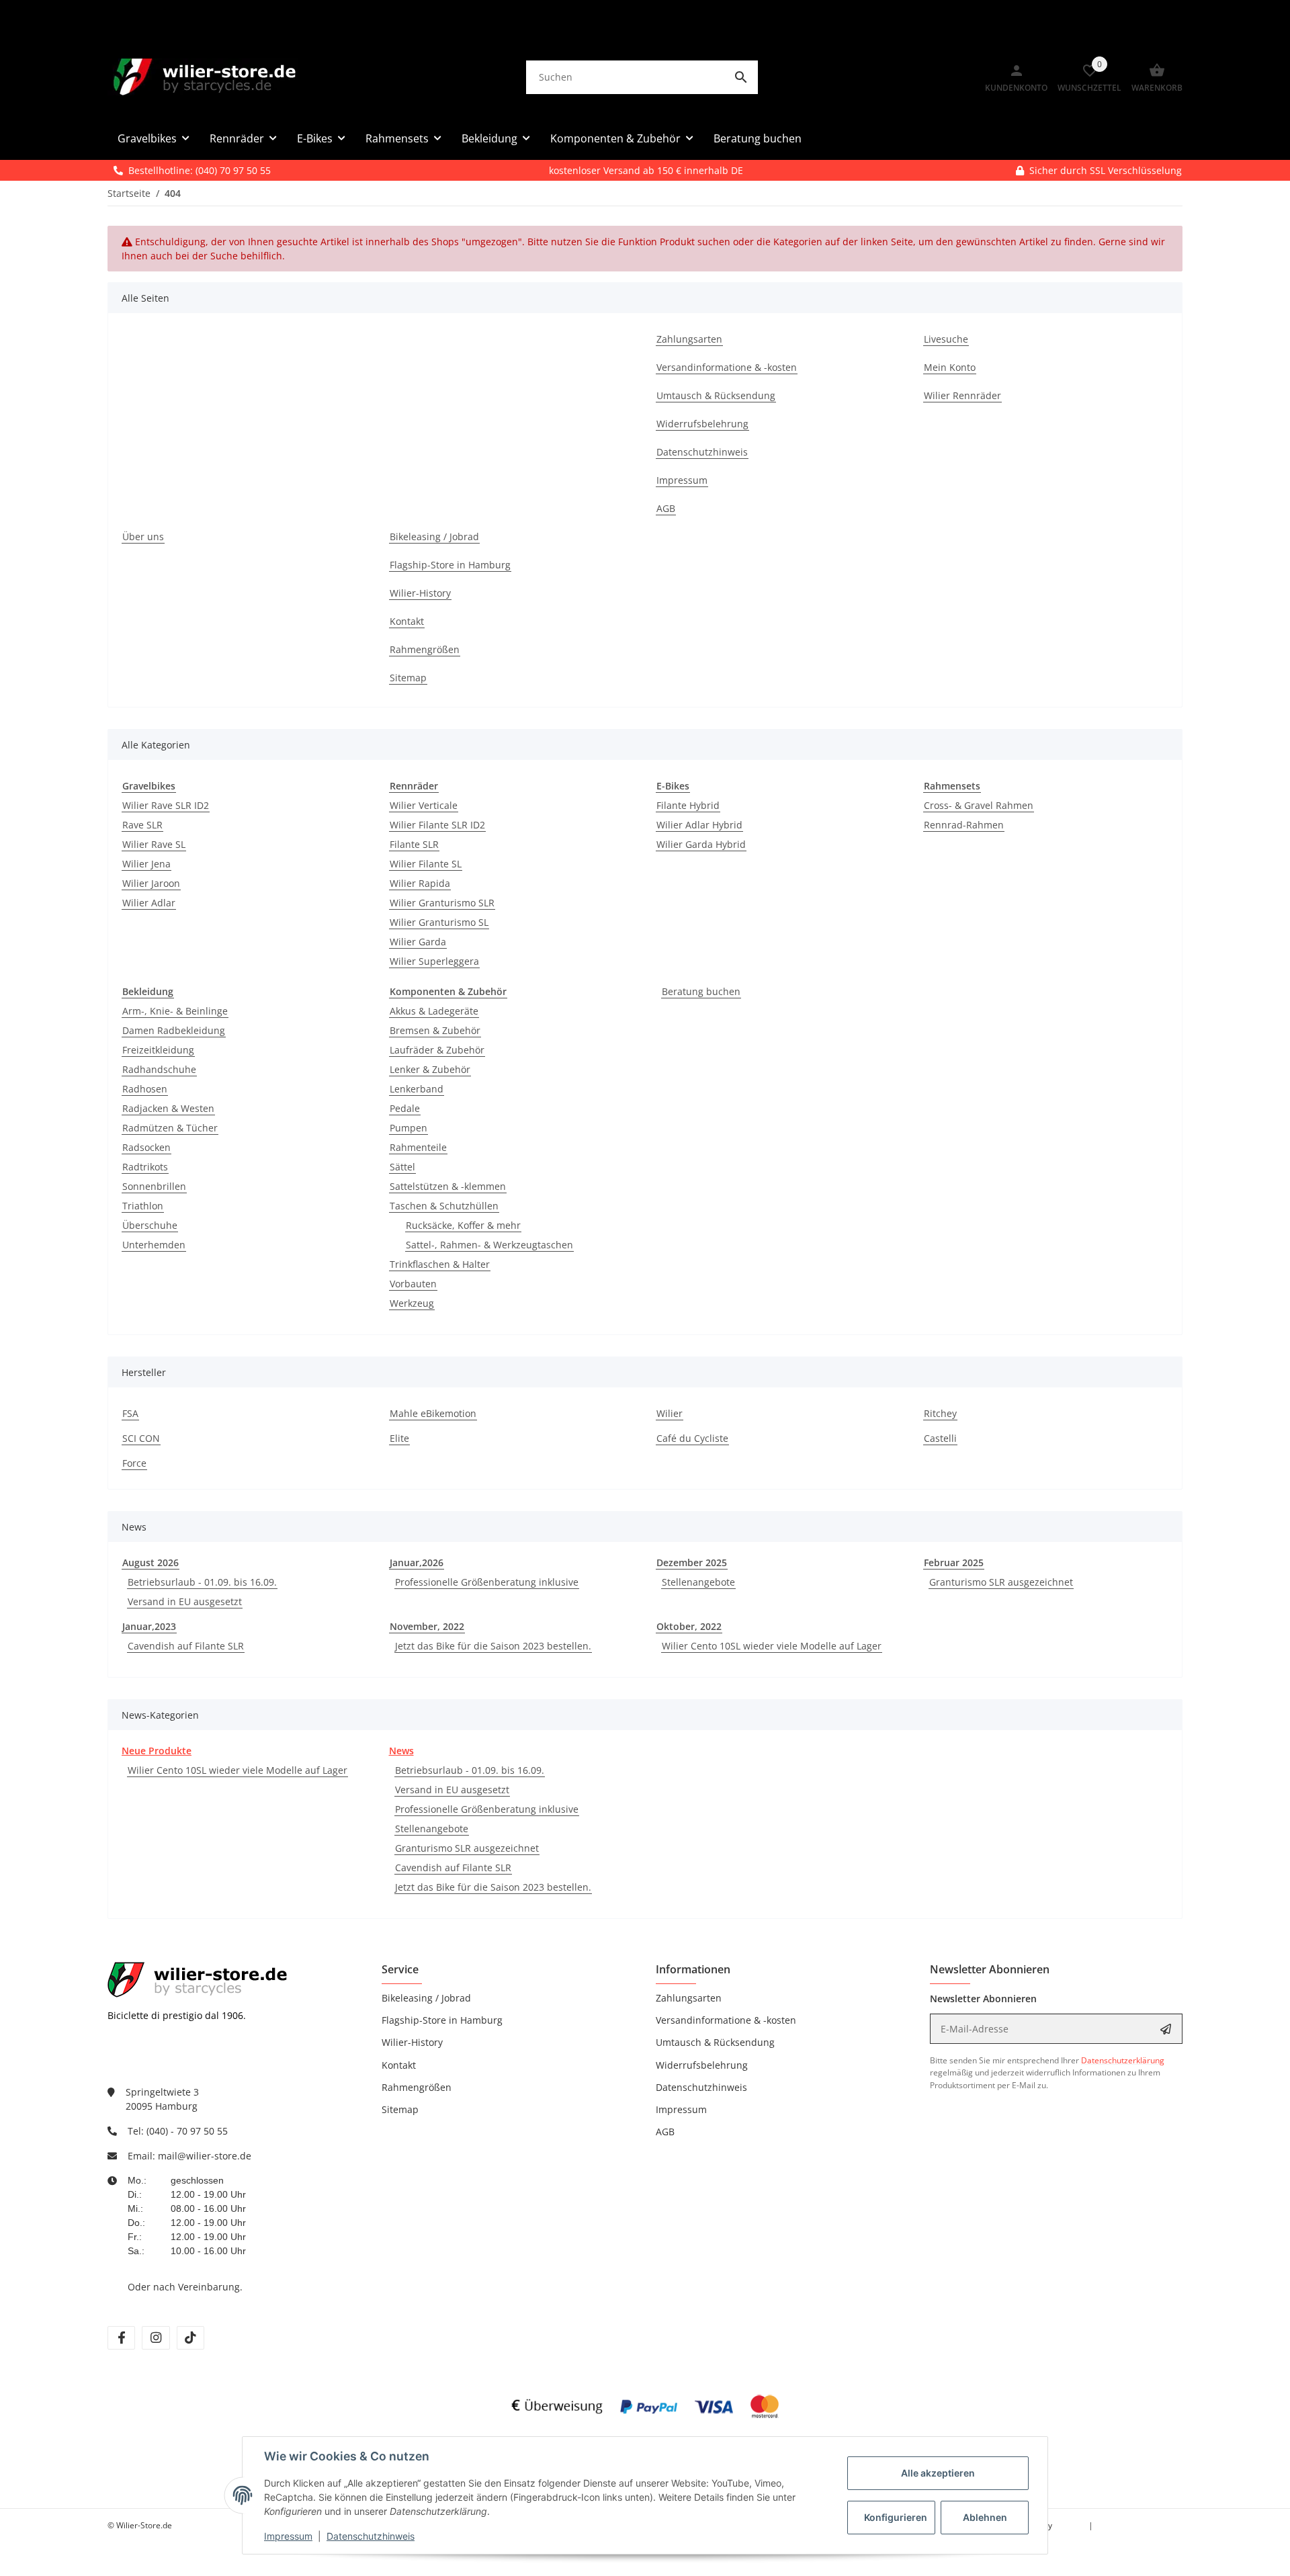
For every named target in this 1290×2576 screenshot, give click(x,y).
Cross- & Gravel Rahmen (979, 805)
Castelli (940, 1438)
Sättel (402, 1167)
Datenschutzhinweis (371, 2536)
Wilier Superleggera (434, 961)
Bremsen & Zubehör (435, 1030)
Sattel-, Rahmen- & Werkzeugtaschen (489, 1245)
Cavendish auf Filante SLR (186, 1646)
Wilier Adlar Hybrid (699, 825)
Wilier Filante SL (426, 864)
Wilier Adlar (149, 903)
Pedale (405, 1108)
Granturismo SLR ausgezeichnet (1001, 1582)
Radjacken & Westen (168, 1108)
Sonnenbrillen (154, 1186)
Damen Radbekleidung (174, 1030)
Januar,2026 (417, 1562)
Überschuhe (150, 1225)
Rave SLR (142, 825)
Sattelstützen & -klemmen (448, 1186)
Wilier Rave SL (154, 844)
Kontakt (399, 2065)
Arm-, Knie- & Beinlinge (175, 1011)
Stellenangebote (698, 1582)
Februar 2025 (954, 1562)
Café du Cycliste (692, 1438)
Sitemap (400, 2109)
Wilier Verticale (424, 805)
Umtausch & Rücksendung (715, 2042)
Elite (399, 1438)
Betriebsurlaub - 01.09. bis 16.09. (202, 1582)
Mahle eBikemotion (433, 1413)
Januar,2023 (149, 1626)
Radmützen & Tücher (170, 1128)
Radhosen (145, 1089)
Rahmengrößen (417, 2087)
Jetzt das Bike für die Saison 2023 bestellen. (493, 1646)
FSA (130, 1413)
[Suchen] (741, 77)
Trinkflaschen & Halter (440, 1264)
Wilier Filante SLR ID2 (437, 825)
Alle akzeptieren (938, 2473)
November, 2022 (427, 1626)
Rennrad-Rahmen (964, 825)
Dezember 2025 (692, 1562)
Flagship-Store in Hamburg (442, 2020)
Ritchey (940, 1413)
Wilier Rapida (420, 883)
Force (134, 1463)
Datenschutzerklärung (1123, 2060)
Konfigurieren (896, 2517)
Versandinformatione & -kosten (726, 2020)
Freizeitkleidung (158, 1050)
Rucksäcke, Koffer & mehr (463, 1225)
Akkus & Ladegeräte (434, 1011)
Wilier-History (412, 2042)
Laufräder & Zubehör (437, 1050)
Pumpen (408, 1128)
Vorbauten (413, 1284)
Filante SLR (414, 844)
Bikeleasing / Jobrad (426, 1998)
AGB (665, 2132)
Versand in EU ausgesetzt (185, 1601)
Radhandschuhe (159, 1069)
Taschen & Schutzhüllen (444, 1206)
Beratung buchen (701, 991)
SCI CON (141, 1438)
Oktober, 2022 (689, 1626)
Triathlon (143, 1206)
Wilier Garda (418, 942)
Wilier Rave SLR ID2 (166, 805)
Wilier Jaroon (151, 883)
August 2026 (150, 1562)
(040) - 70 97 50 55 (187, 2131)
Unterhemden (154, 1245)
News (401, 1751)
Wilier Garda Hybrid (701, 844)
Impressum (288, 2536)
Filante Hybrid (688, 805)
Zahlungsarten (689, 1998)
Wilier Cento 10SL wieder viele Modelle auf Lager (772, 1646)
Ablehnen (985, 2517)
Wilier (670, 1413)
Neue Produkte (157, 1751)
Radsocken (146, 1147)
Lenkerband (417, 1089)
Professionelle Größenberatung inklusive (487, 1582)
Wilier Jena (146, 864)
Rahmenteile (418, 1147)
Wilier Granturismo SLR (442, 903)
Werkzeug (412, 1303)
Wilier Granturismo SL (439, 922)
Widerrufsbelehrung (702, 2065)
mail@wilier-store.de (205, 2156)
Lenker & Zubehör (430, 1069)
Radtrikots (145, 1167)
